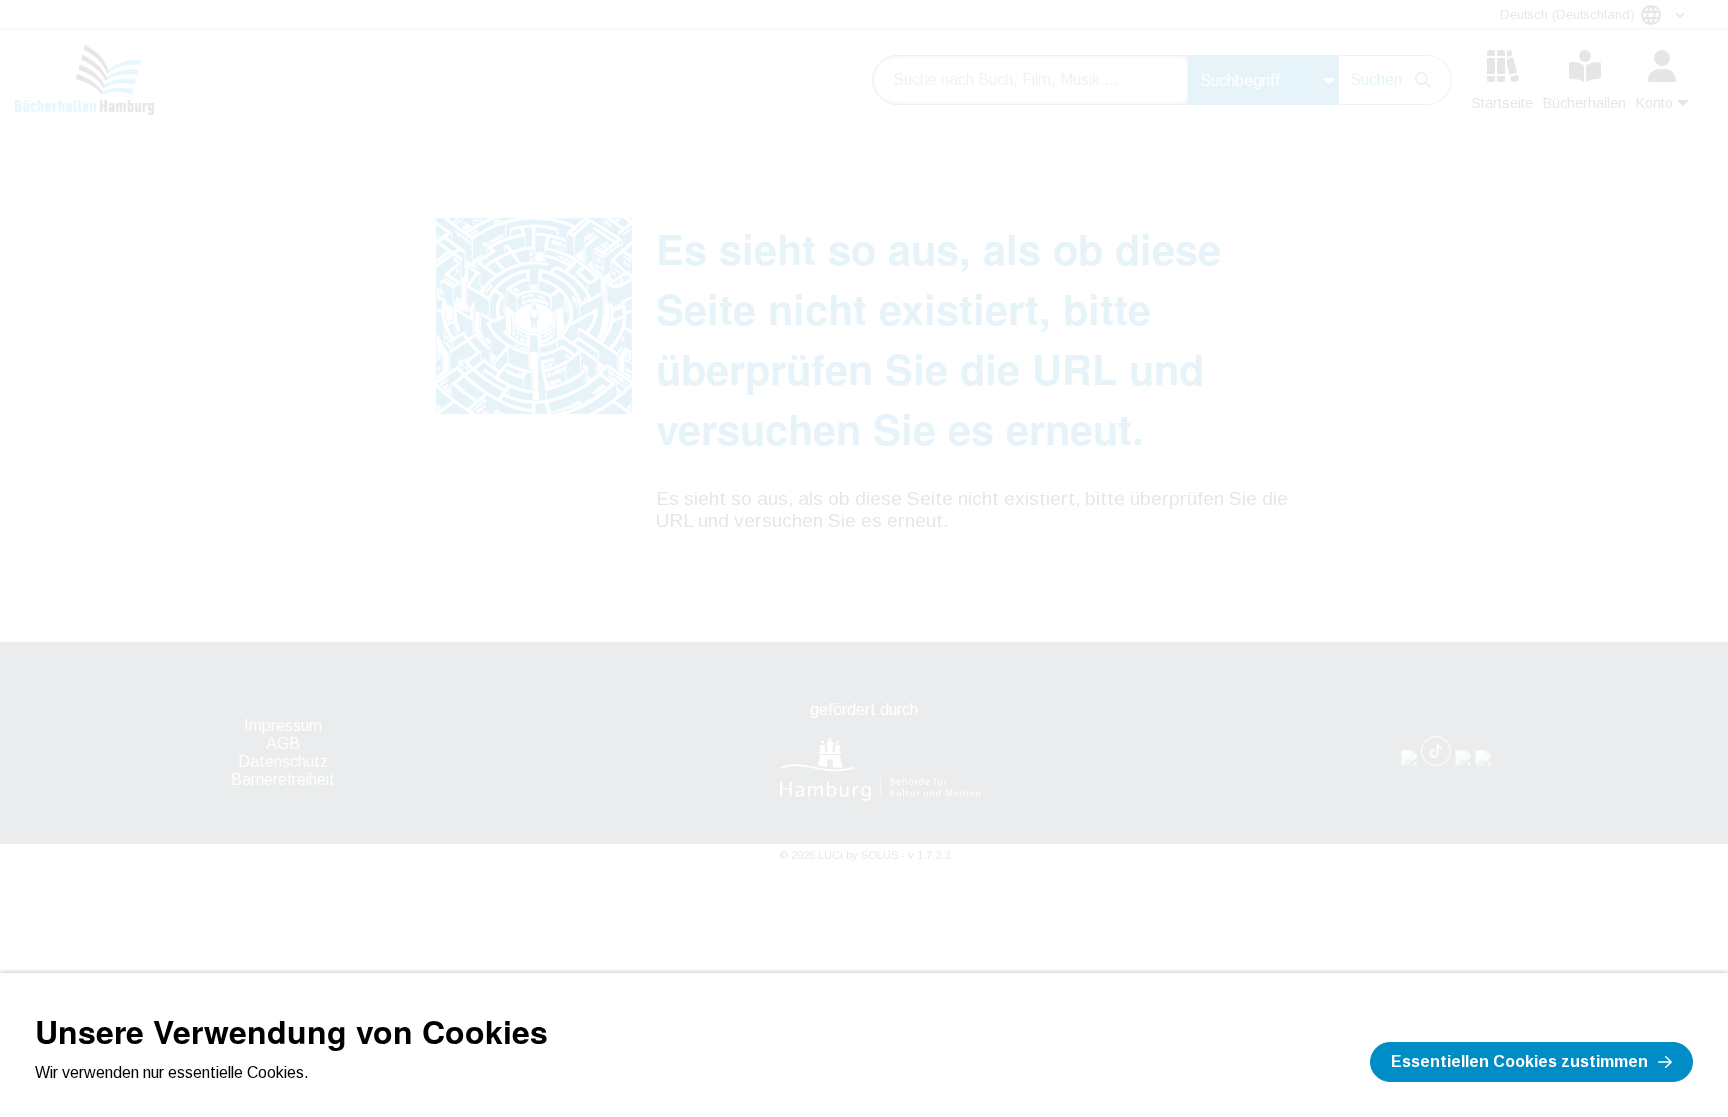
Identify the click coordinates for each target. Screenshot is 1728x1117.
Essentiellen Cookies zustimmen (1519, 1061)
